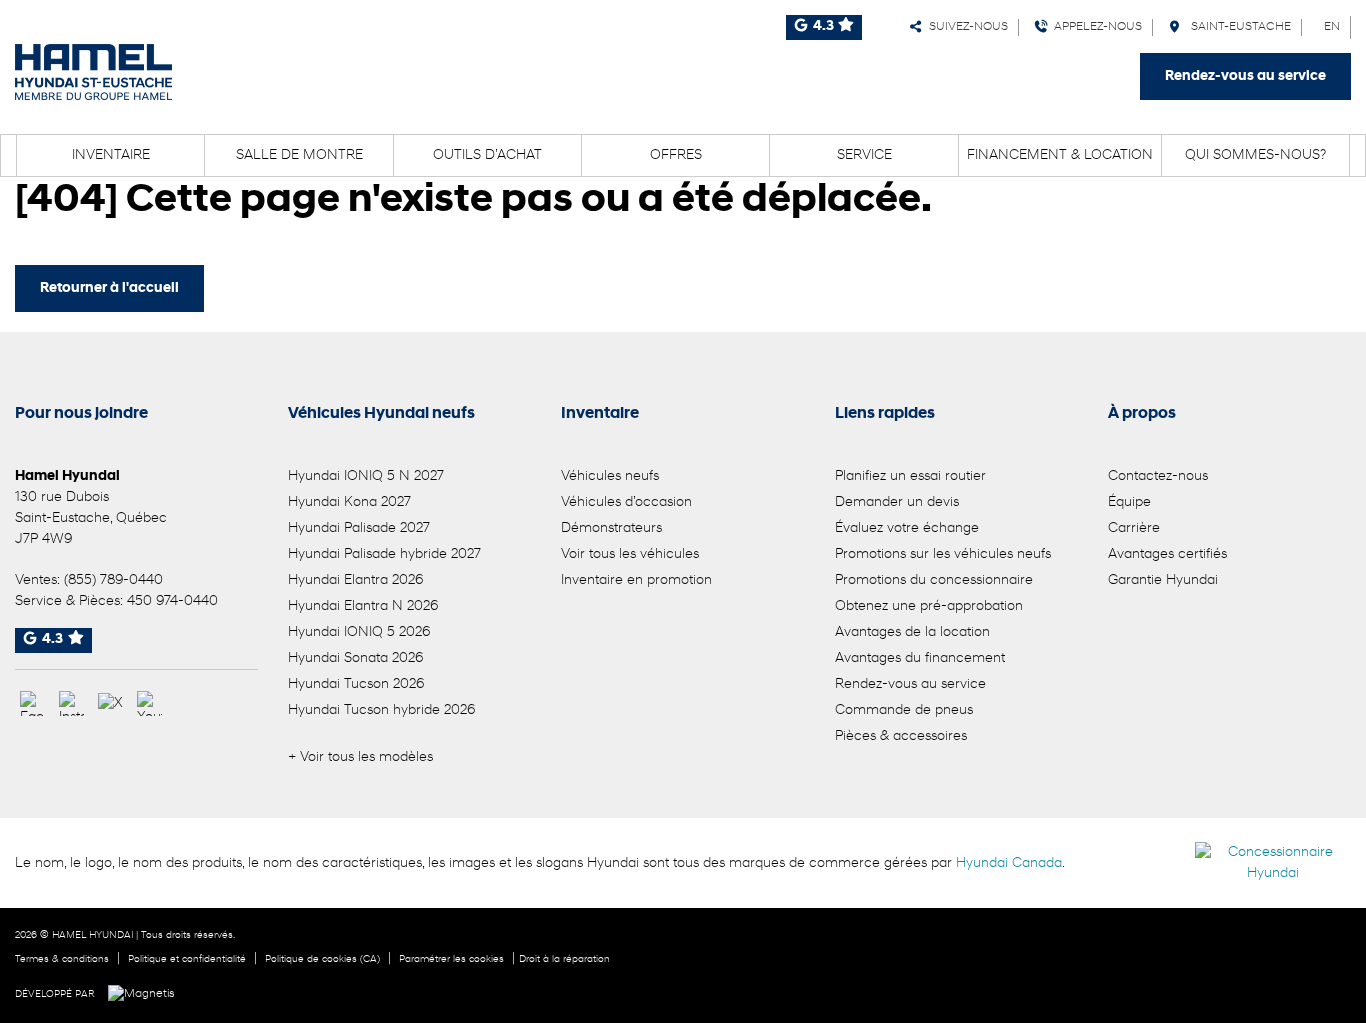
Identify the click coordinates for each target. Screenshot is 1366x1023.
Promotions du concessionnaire (934, 580)
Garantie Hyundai (1163, 580)
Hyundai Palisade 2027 (359, 528)
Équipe (1129, 502)
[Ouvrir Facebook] (32, 703)
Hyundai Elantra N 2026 (363, 606)
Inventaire (111, 155)
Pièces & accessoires (901, 736)
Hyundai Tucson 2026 (356, 684)
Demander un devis (897, 502)
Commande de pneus (904, 710)
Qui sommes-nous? (1255, 155)
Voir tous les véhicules (630, 554)
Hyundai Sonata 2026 (355, 658)
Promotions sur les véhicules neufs (943, 554)
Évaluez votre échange (907, 528)
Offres (676, 155)
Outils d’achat (487, 155)
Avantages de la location (912, 632)
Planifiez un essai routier (910, 476)
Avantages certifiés (1167, 554)
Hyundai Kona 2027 (349, 502)
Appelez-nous (1095, 27)
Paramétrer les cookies (451, 959)
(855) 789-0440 (113, 580)
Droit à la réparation (564, 959)
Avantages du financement (920, 658)
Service (864, 155)
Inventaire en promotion (636, 580)
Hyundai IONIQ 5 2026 (359, 632)
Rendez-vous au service (1245, 76)
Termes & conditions (62, 959)
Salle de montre (299, 155)
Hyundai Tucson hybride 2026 (381, 710)
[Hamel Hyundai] (93, 72)
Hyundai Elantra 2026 (355, 580)
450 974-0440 (172, 601)
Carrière (1134, 528)
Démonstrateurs (611, 528)
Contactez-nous (1158, 476)
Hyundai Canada (1009, 863)
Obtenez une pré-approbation (929, 606)
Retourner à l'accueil (109, 288)
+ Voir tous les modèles (360, 757)
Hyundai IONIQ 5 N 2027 (366, 476)
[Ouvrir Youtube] (149, 703)
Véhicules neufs (610, 476)
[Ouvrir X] (110, 703)
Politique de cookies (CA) (322, 959)
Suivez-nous (965, 27)
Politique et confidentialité (187, 959)
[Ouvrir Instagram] (71, 703)
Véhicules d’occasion (626, 502)
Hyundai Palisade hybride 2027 (384, 554)
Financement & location (1060, 155)
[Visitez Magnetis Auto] (146, 994)
